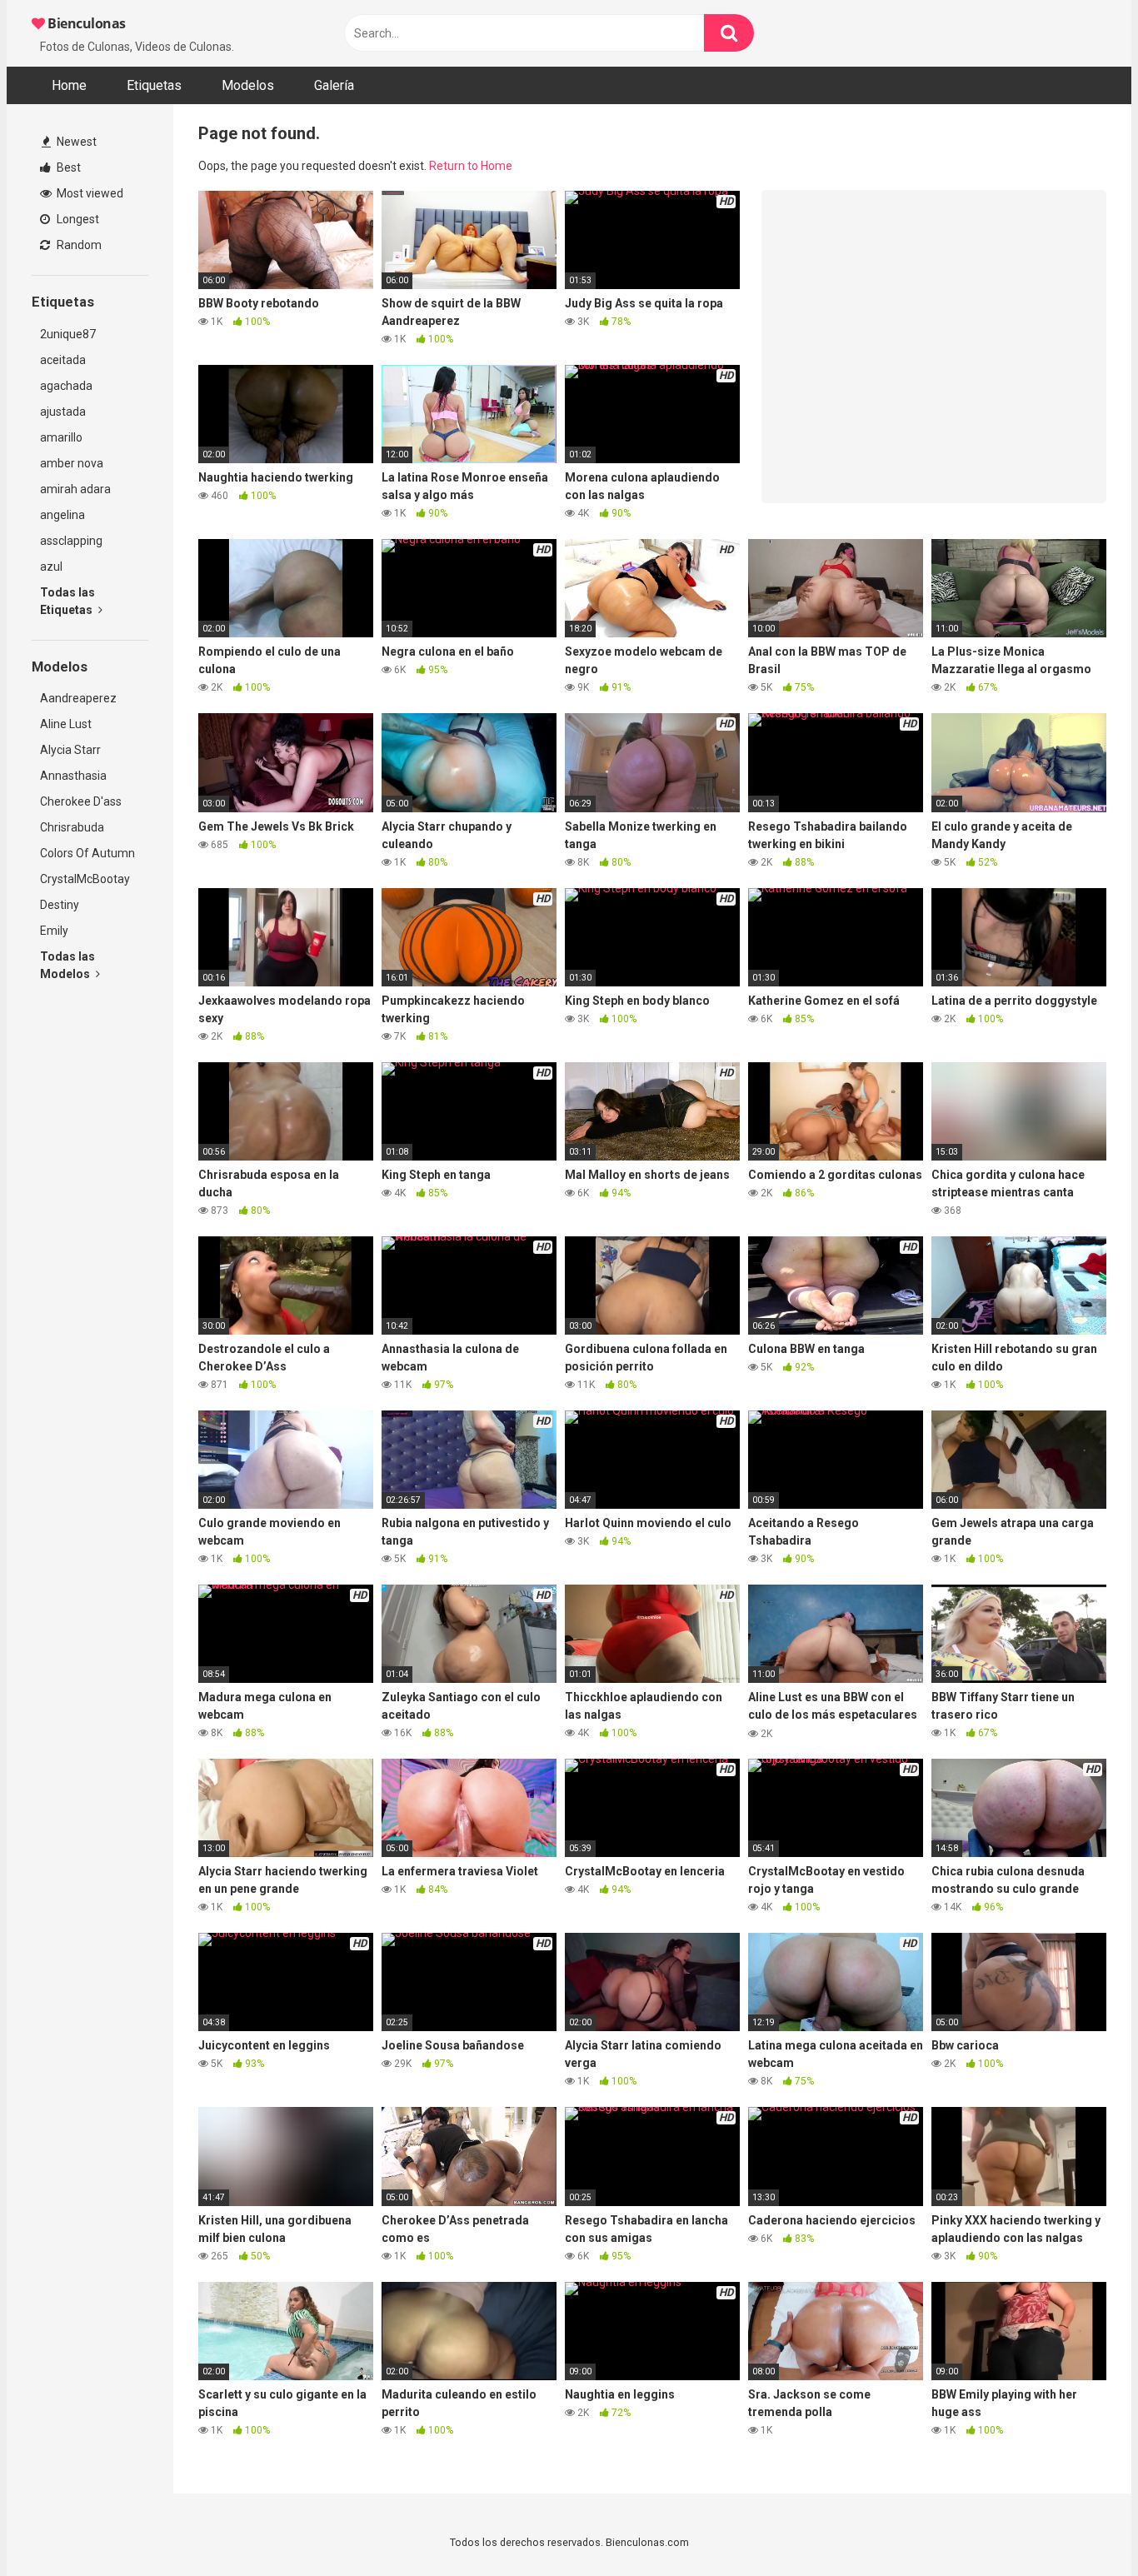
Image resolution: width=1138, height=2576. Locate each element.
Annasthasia (73, 776)
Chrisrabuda (72, 827)
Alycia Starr (70, 750)
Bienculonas (85, 23)
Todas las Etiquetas (67, 601)
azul (51, 567)
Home (69, 85)
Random (78, 245)
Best (67, 167)
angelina (62, 515)
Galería (334, 85)
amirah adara (75, 489)
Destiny (60, 905)
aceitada (63, 360)
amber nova (72, 463)
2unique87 (68, 334)
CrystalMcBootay (85, 879)
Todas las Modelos (67, 965)
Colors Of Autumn (87, 853)
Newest (75, 142)
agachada (66, 386)
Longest (77, 219)
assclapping (71, 541)
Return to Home (471, 166)
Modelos (248, 85)
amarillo (61, 437)
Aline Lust (66, 724)
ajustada (63, 412)
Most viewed (89, 193)
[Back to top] (1082, 2526)
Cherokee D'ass (81, 801)
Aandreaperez (78, 698)
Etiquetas (154, 85)
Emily (54, 931)
